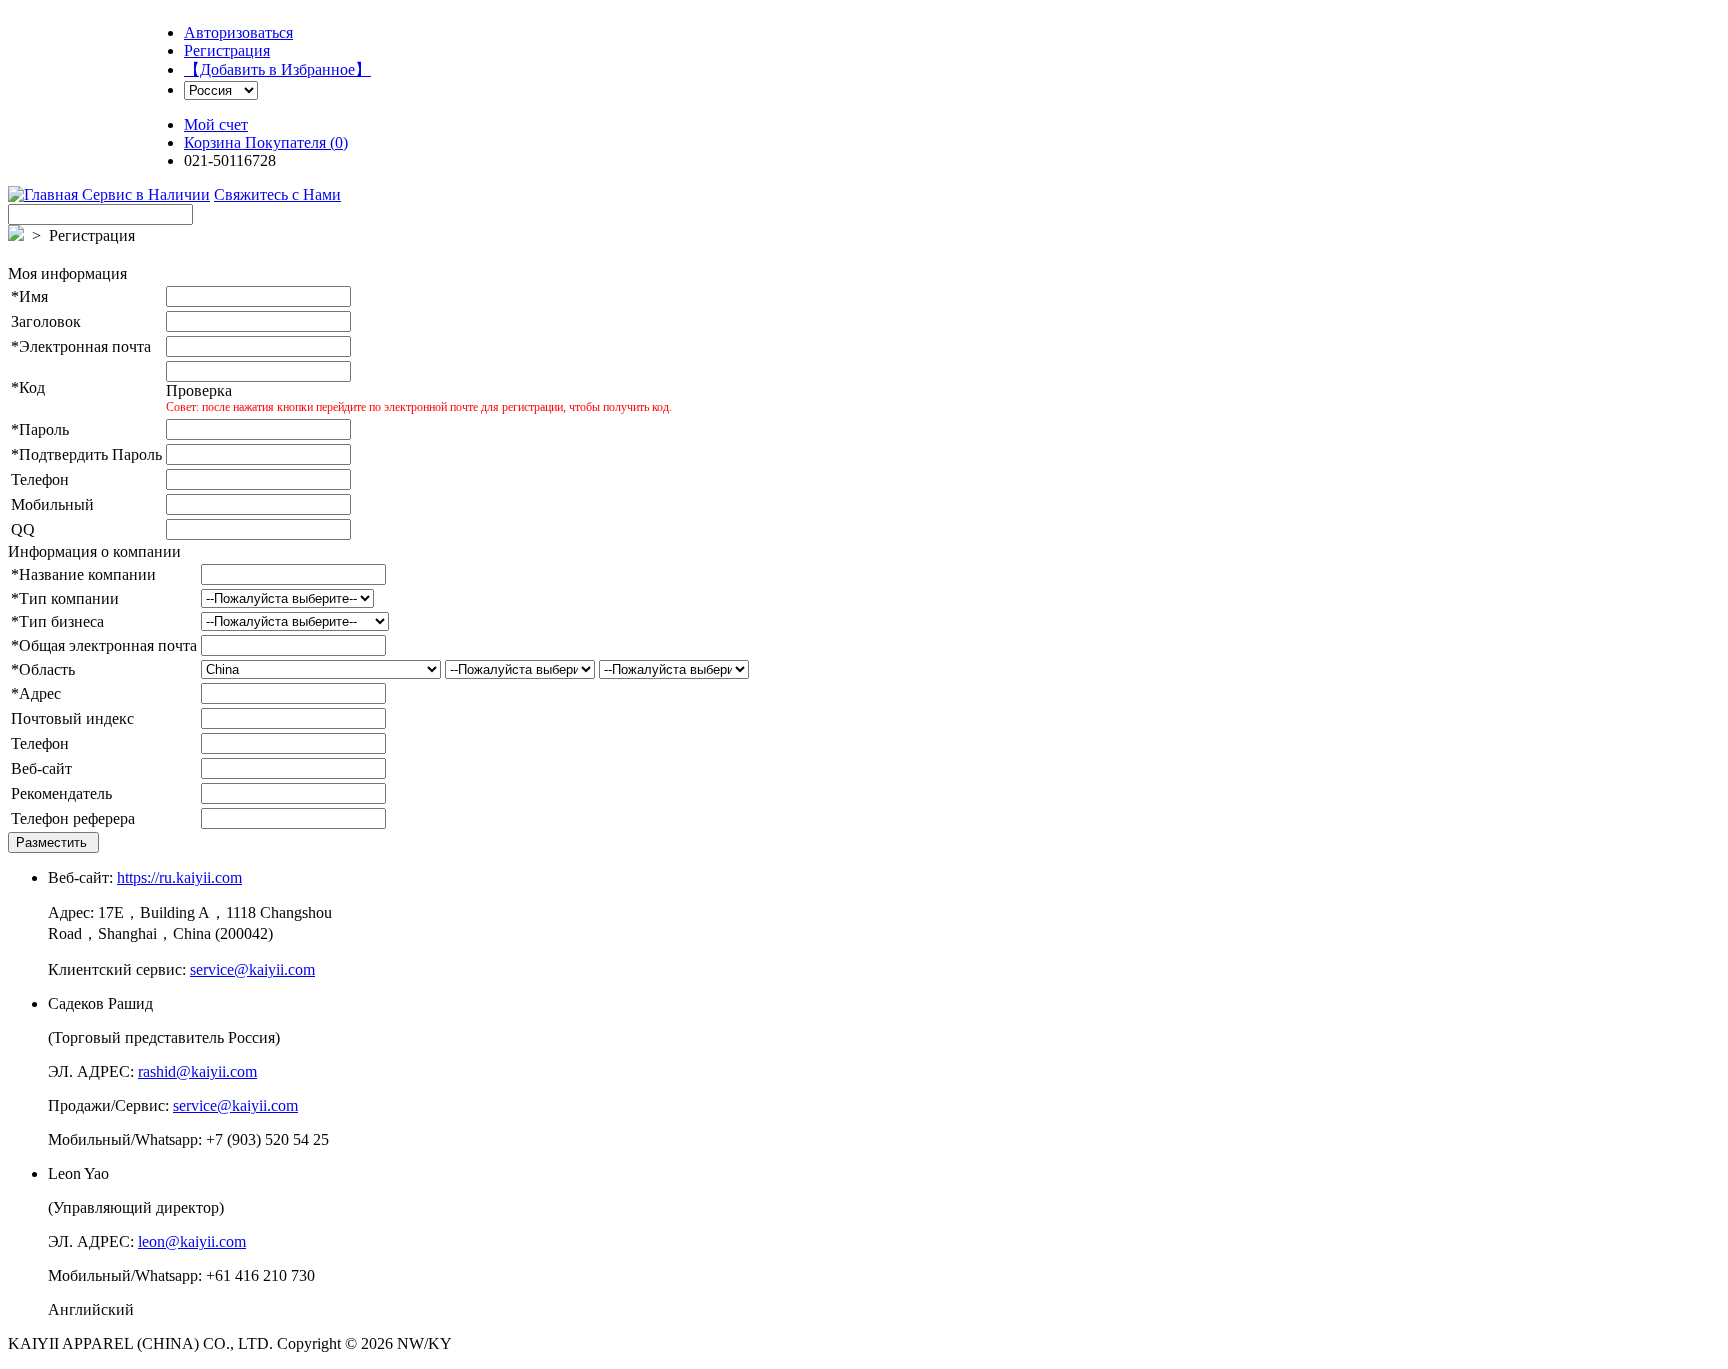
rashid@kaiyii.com (197, 1071)
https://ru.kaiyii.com (179, 877)
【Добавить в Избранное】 (277, 69)
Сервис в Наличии (146, 194)
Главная (53, 194)
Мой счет (216, 124)
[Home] (16, 194)
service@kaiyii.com (252, 969)
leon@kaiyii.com (192, 1241)
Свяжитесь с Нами (277, 194)
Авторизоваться (238, 32)
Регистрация (227, 50)
